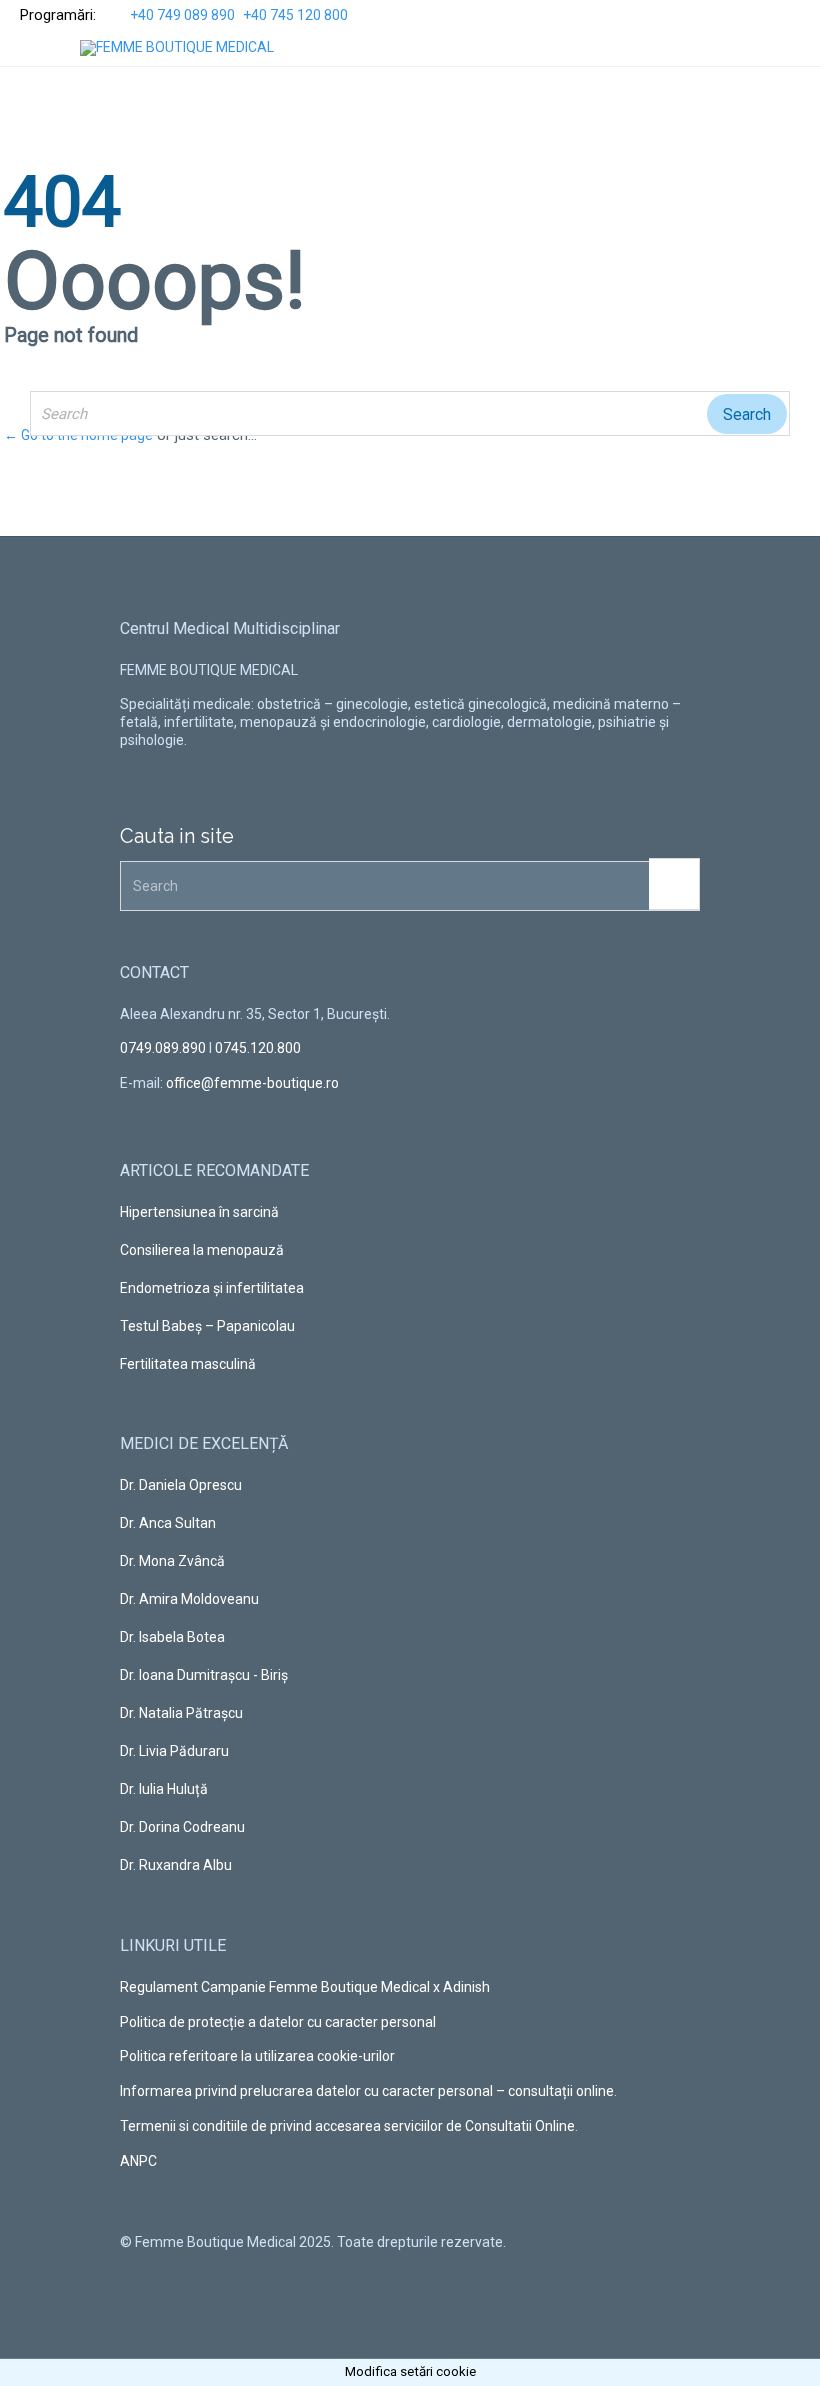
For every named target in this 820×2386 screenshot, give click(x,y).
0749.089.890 (163, 1048)
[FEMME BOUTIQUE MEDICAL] (177, 48)
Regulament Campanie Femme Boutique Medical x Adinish (305, 1987)
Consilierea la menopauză (202, 1250)
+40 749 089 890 (182, 15)
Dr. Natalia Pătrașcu (181, 1713)
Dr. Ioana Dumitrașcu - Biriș (204, 1675)
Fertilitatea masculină (188, 1364)
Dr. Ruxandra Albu (176, 1865)
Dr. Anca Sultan (168, 1523)
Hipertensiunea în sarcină (199, 1212)
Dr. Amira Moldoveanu (189, 1599)
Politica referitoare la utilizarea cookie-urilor (257, 2056)
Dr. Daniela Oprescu (181, 1485)
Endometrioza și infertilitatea (212, 1288)
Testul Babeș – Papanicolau (207, 1326)
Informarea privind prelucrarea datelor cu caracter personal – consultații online (367, 2091)
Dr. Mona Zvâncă (172, 1561)
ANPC (138, 2161)
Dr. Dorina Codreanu (182, 1827)
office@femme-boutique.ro (252, 1083)
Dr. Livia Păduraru (174, 1751)
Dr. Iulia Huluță (164, 1789)
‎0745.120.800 (258, 1048)
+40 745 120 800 (295, 15)
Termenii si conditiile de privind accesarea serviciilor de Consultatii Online (347, 2126)
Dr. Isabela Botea (172, 1637)
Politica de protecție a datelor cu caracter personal (278, 2022)
